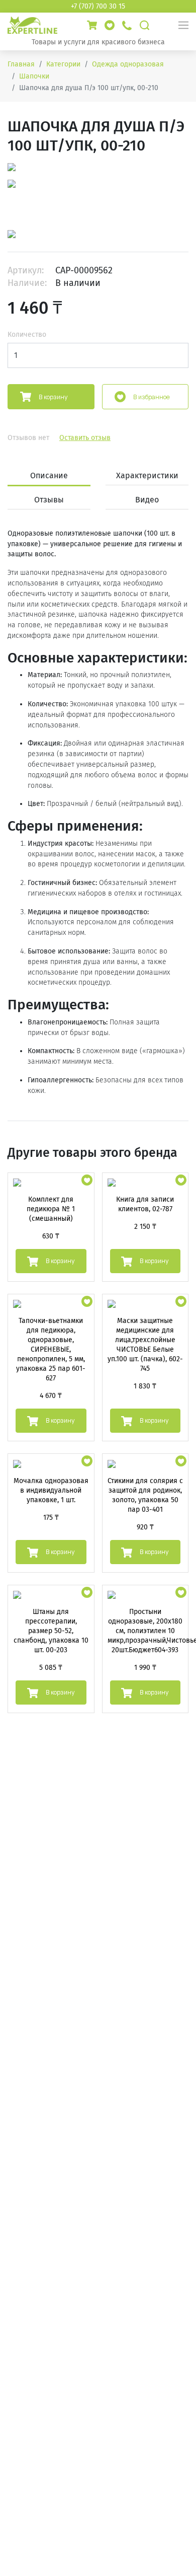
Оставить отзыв (85, 438)
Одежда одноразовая (128, 64)
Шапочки (34, 76)
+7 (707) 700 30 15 (98, 6)
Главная (21, 64)
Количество (27, 335)
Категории (63, 64)
